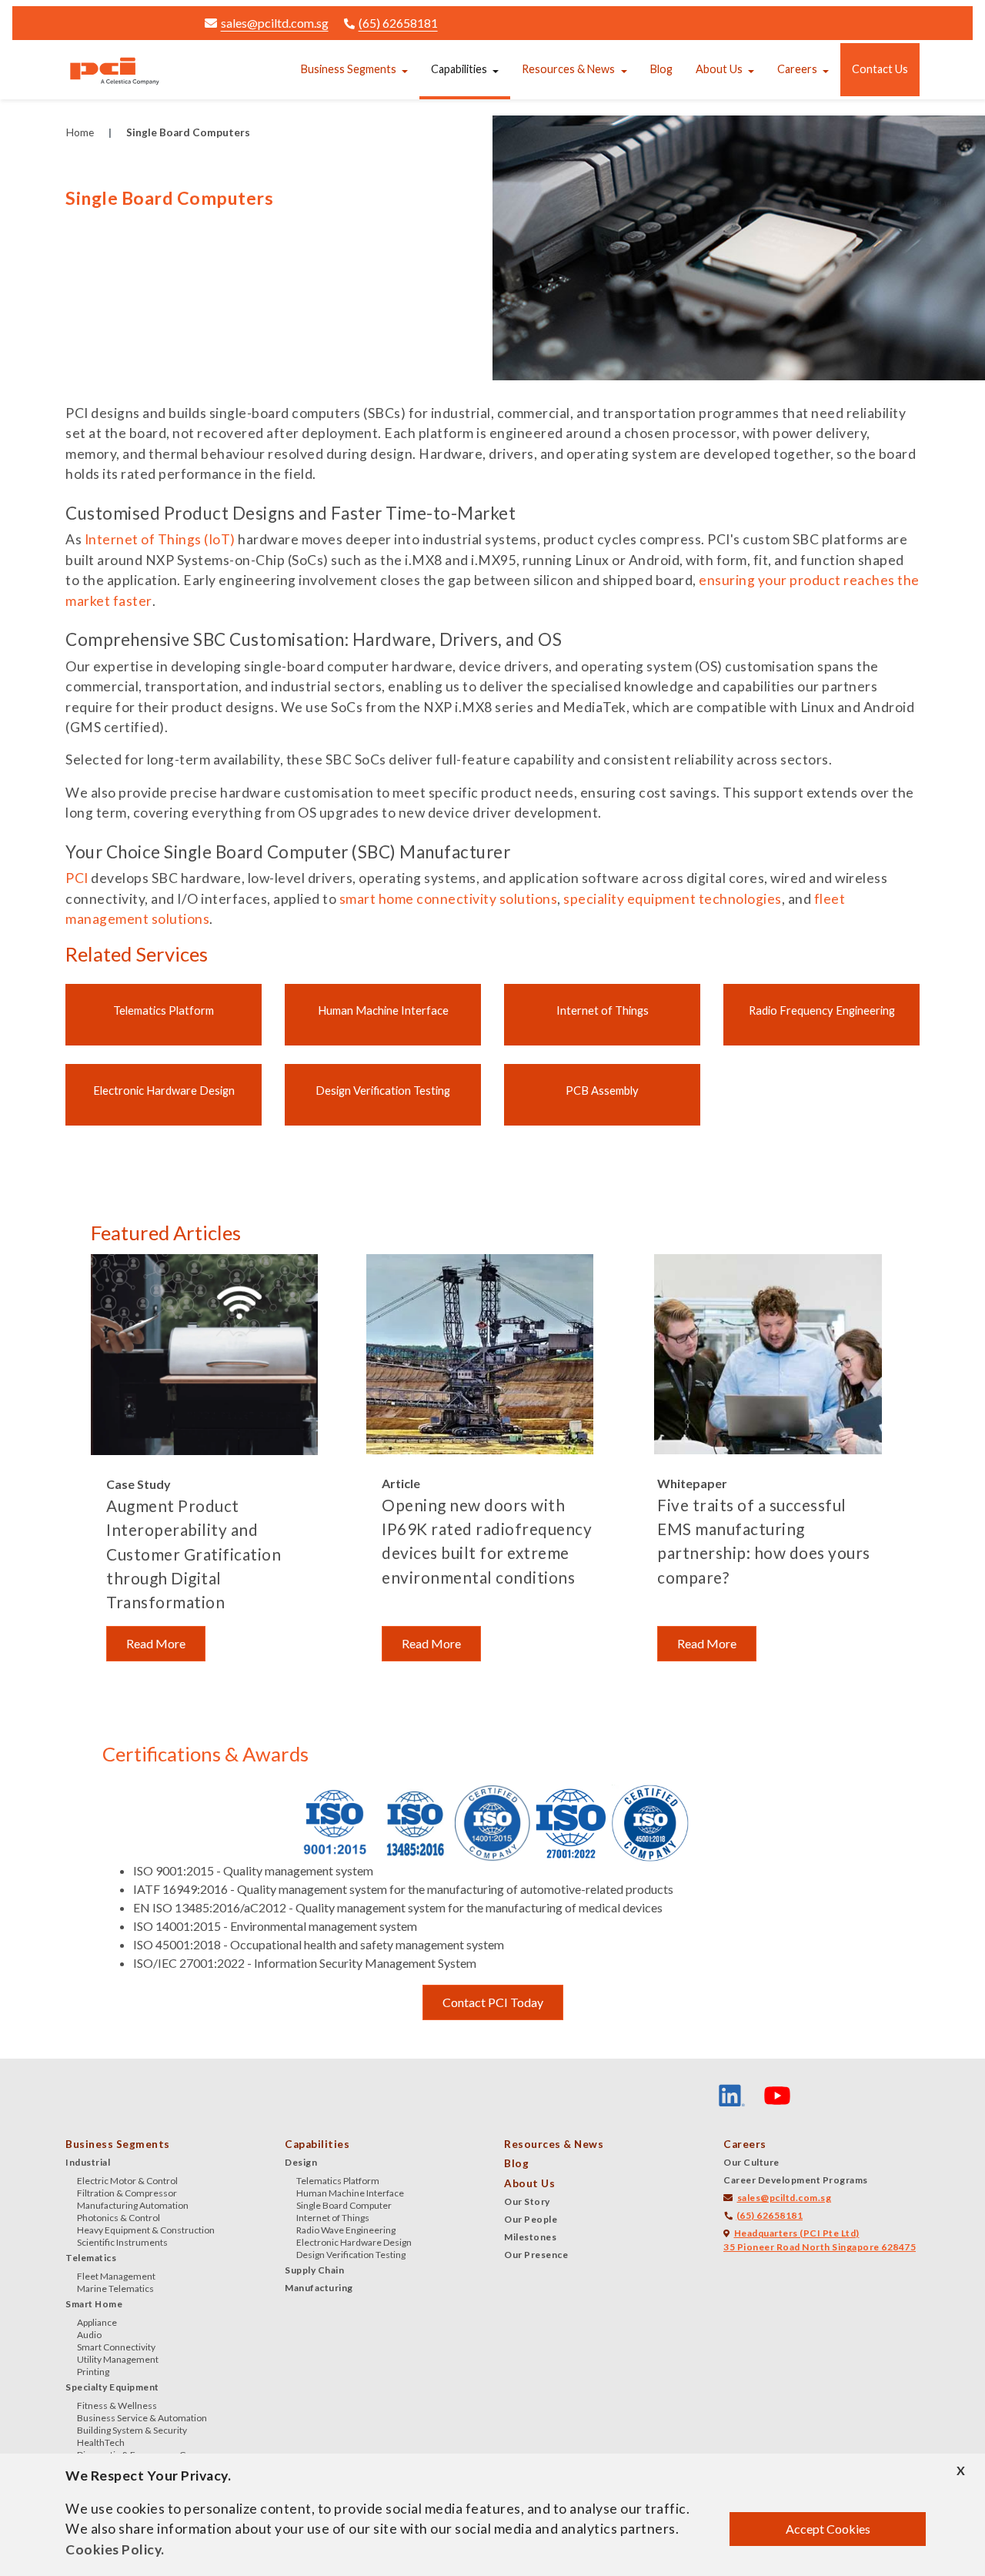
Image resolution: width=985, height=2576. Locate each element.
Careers (797, 69)
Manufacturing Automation (133, 2205)
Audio (89, 2335)
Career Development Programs (796, 2180)
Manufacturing (319, 2288)
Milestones (530, 2237)
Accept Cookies (828, 2529)
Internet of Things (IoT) (160, 539)
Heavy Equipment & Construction (146, 2230)
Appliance (97, 2322)
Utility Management (118, 2359)
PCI (77, 878)
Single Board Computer (344, 2205)
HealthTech (101, 2442)
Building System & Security (132, 2430)
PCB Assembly (602, 1090)
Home (80, 132)
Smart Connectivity (116, 2347)
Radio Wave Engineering (346, 2230)
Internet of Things (603, 1010)
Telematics (91, 2258)
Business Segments (349, 69)
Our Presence (536, 2255)
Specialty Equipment (112, 2387)
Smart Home (94, 2304)
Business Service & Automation (142, 2418)
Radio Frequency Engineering (822, 1010)
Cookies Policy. (115, 2549)
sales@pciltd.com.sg (275, 23)
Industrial (88, 2162)
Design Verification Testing (383, 1090)
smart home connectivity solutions (449, 899)
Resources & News (568, 69)
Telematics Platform (164, 1010)
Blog (661, 69)
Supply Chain (314, 2270)
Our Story (527, 2201)
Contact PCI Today (493, 2002)
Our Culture (751, 2162)
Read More (156, 1643)
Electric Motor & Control (127, 2181)
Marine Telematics (115, 2288)
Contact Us (880, 69)
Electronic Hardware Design (164, 1090)
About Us (719, 69)
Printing (93, 2372)
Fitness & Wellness (117, 2405)
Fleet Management (116, 2276)
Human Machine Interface (383, 1010)
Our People (531, 2219)
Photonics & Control (119, 2218)
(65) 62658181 (398, 23)
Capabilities (459, 69)
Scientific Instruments (122, 2242)
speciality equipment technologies (673, 899)
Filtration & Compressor (127, 2193)
